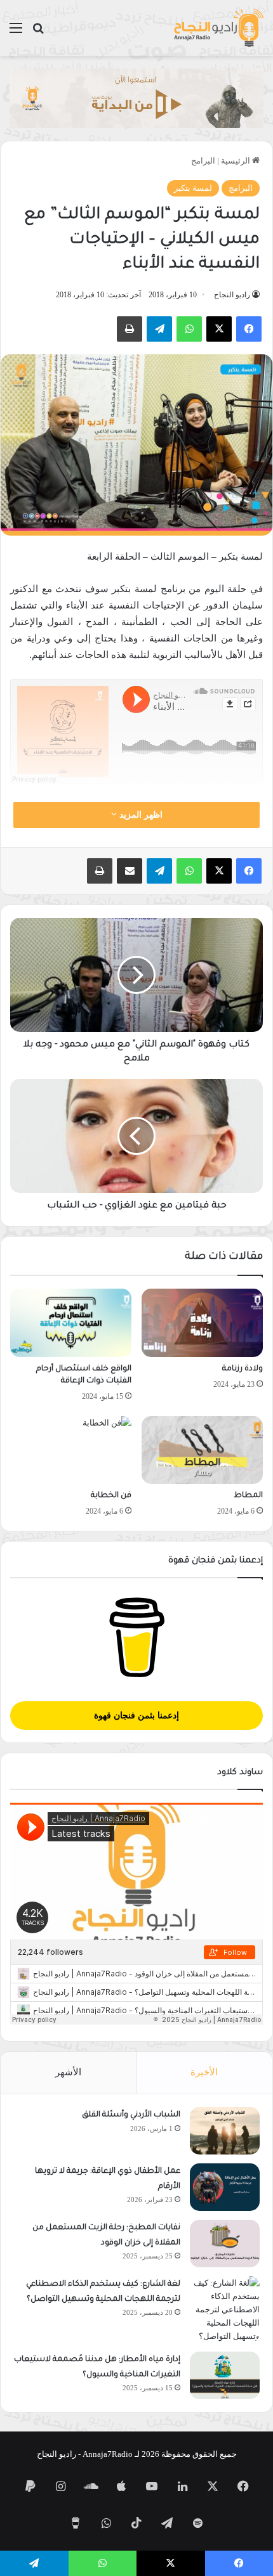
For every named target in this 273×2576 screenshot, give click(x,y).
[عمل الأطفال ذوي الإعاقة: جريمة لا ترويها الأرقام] (225, 2187)
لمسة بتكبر (193, 188)
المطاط (248, 1496)
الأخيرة (204, 2072)
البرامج (203, 161)
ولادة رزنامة (243, 1369)
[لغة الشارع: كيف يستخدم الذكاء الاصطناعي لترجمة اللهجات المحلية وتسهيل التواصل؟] (225, 2309)
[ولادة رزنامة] (202, 1323)
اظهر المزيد (140, 815)
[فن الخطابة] (71, 1450)
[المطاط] (202, 1450)
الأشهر (68, 2072)
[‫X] (219, 329)
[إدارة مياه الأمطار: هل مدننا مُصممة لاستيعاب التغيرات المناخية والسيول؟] (225, 2375)
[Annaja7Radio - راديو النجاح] (218, 28)
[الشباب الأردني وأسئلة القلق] (225, 2131)
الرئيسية (236, 161)
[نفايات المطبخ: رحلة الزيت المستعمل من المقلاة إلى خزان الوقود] (225, 2244)
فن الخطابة (111, 1496)
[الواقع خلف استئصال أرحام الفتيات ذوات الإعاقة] (71, 1323)
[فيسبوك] (249, 329)
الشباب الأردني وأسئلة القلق (131, 2115)
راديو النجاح (232, 295)
